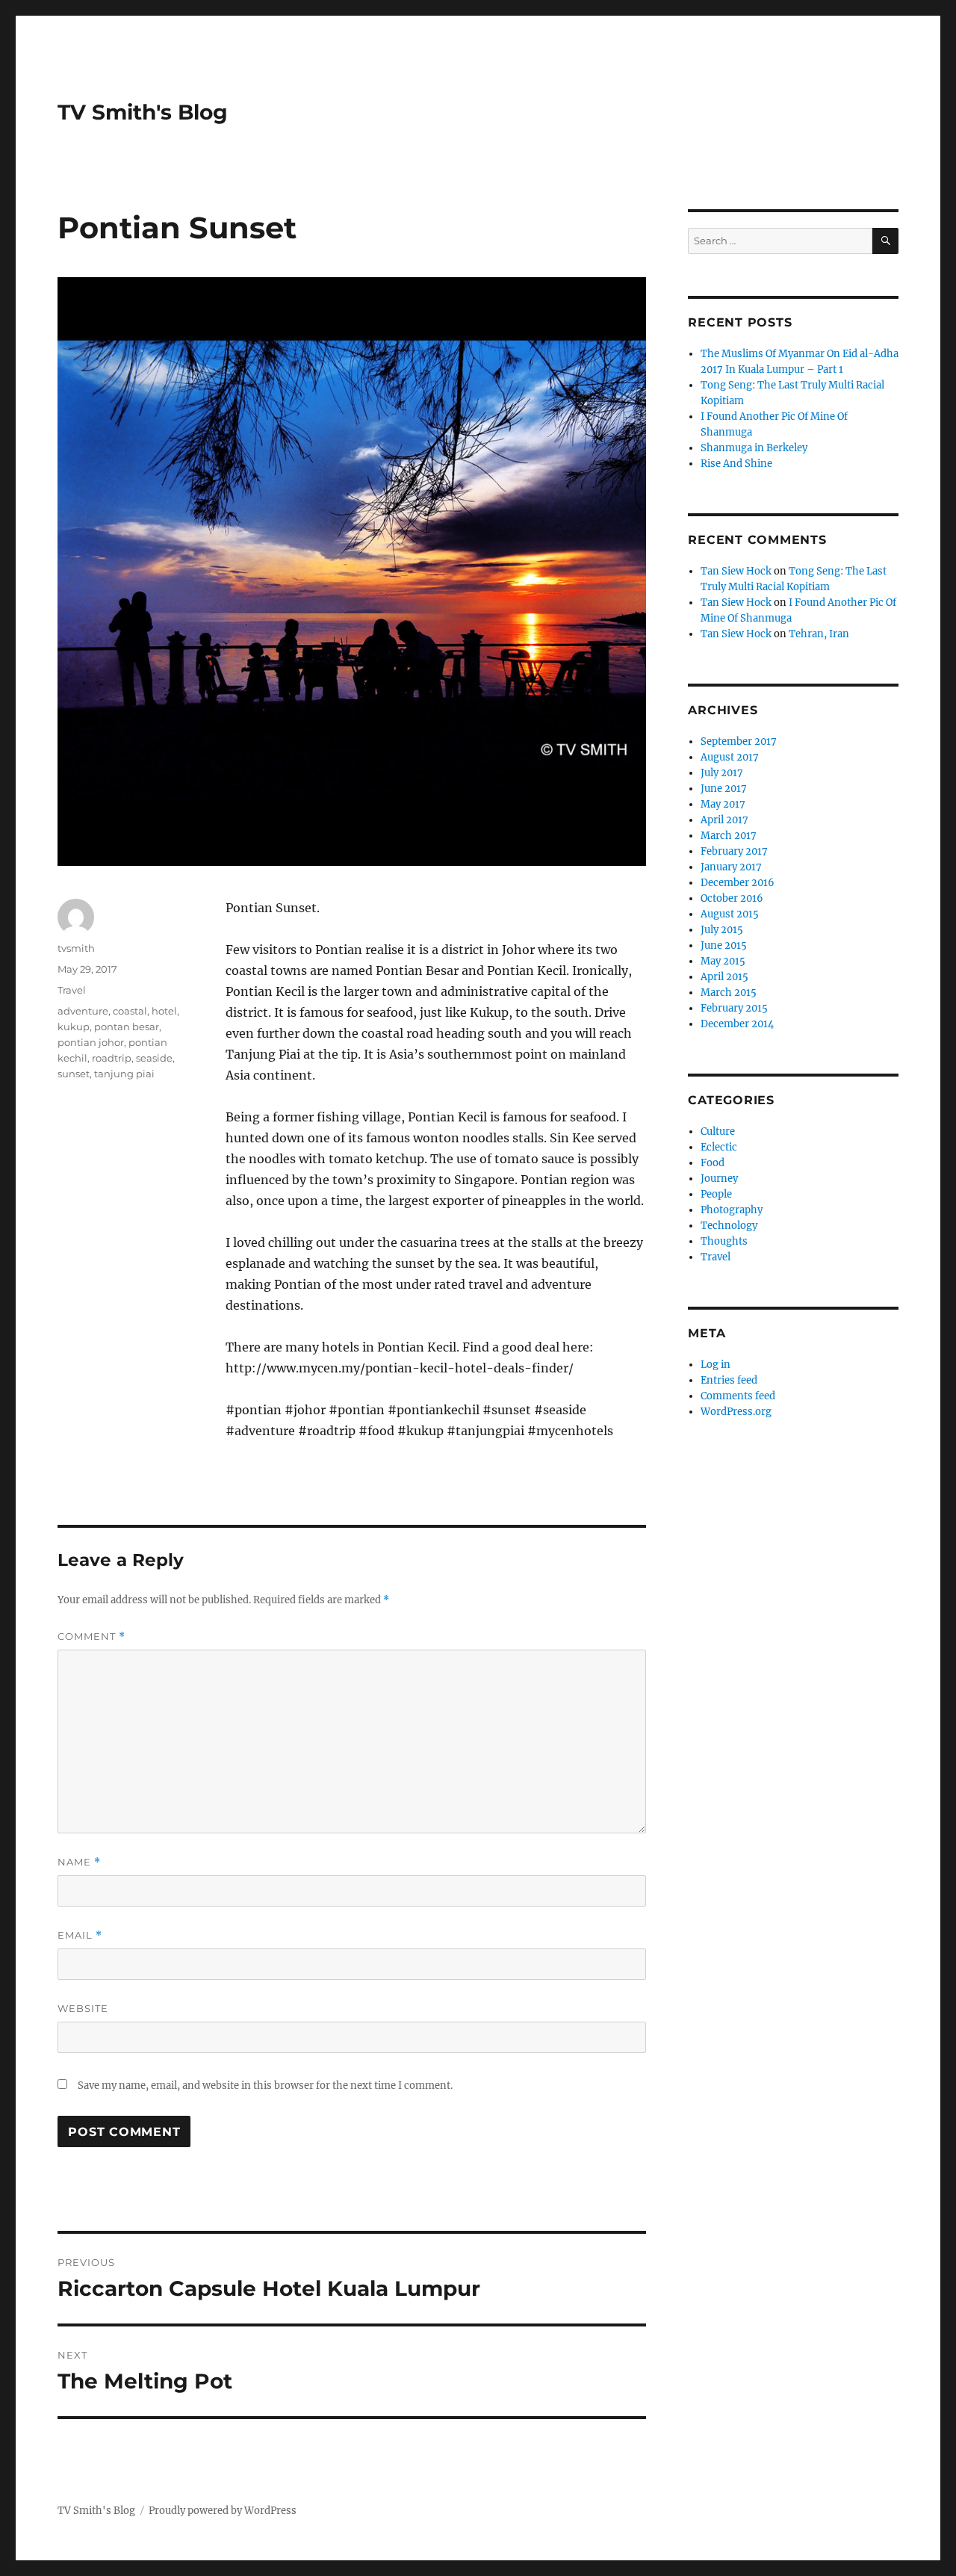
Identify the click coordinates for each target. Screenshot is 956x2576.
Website (83, 2008)
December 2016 (738, 883)
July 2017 (722, 773)
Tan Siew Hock (736, 571)
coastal (130, 1011)
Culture (718, 1131)
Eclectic (719, 1147)
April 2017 (724, 820)
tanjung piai (124, 1074)
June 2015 (724, 945)
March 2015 (729, 993)
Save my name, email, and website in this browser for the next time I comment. (265, 2086)
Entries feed (729, 1380)
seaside (154, 1058)
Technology (729, 1226)
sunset (74, 1074)
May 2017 (723, 804)
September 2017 (739, 741)
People (716, 1194)
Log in (716, 1365)
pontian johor (91, 1042)
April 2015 (724, 977)
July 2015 (722, 930)
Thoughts (724, 1241)
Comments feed (738, 1396)
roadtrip (112, 1058)
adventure (83, 1011)
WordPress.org (736, 1412)
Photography (732, 1210)
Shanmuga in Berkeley (754, 448)
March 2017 (729, 836)
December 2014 (737, 1024)
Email (80, 1935)
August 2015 (730, 914)
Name (79, 1862)
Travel (72, 990)
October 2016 (732, 898)
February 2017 (734, 851)
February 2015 (734, 1008)
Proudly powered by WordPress (223, 2511)
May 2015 (723, 961)
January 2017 (731, 867)
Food (713, 1163)
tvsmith (76, 948)
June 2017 (724, 789)
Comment (91, 1637)
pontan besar (127, 1027)
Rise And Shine (736, 464)
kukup (74, 1027)
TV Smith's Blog (143, 112)
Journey (719, 1179)
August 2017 (730, 757)
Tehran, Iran (819, 634)
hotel (164, 1011)
